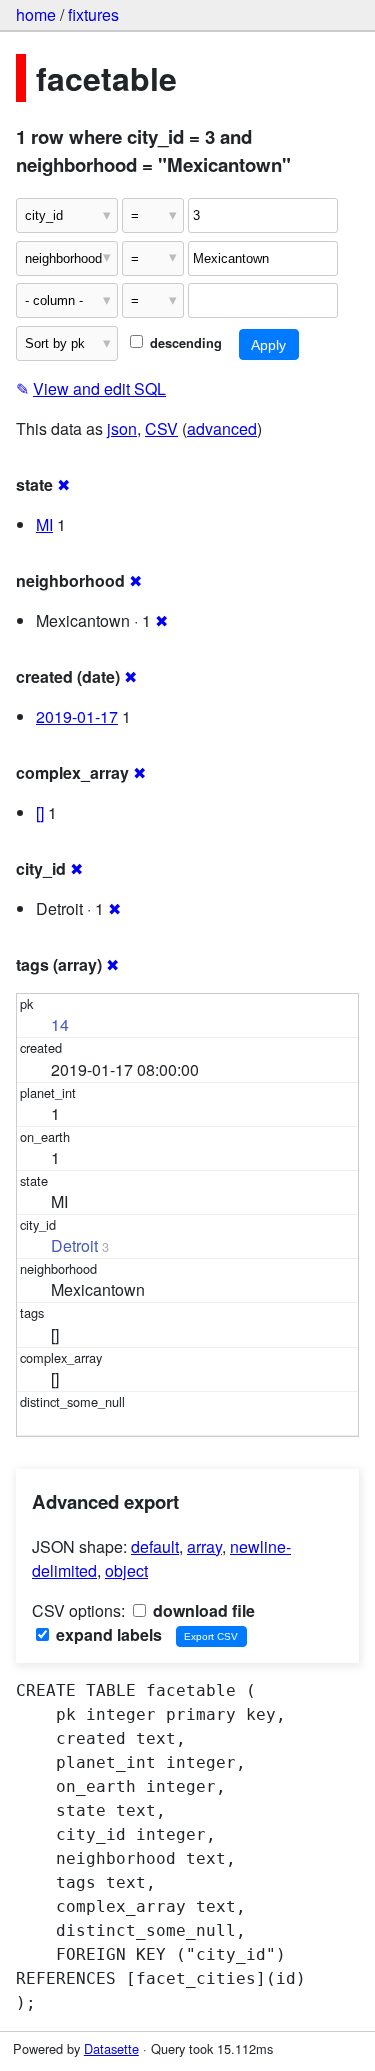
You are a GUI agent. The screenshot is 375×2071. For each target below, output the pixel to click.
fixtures (93, 14)
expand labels (107, 1634)
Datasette (111, 2048)
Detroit (74, 1245)
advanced (222, 428)
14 (60, 1024)
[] (40, 812)
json (122, 428)
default (155, 1546)
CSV (161, 428)
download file (202, 1610)
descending (184, 343)
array (204, 1546)
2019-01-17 (77, 716)
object (126, 1570)
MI (44, 524)
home (36, 14)
